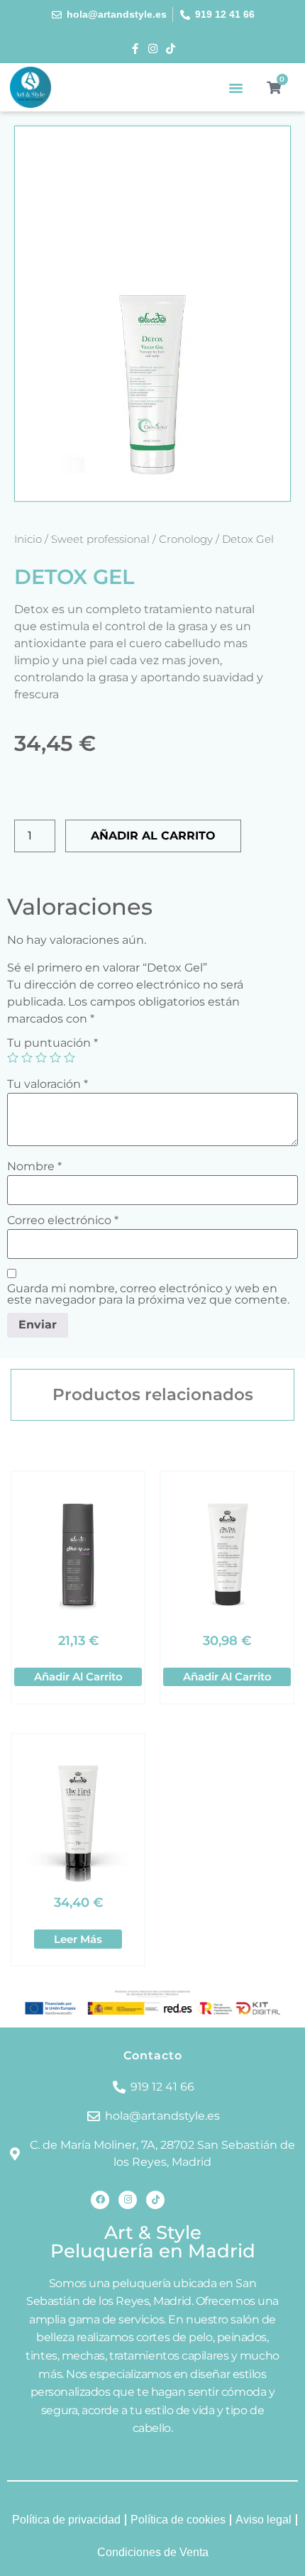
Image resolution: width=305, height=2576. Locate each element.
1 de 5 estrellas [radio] (13, 1057)
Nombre (34, 1167)
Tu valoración (48, 1084)
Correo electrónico (63, 1221)
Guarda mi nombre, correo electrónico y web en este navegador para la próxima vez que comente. (148, 1294)
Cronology (186, 539)
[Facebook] (100, 2200)
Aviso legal (264, 2520)
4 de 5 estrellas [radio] (55, 1057)
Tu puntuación (52, 1043)
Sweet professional (100, 539)
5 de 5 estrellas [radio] (70, 1057)
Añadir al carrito (153, 836)
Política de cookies (178, 2520)
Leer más (78, 1939)
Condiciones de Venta (153, 2552)
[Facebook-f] (135, 49)
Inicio (28, 539)
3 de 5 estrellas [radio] (41, 1057)
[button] (236, 87)
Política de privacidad (66, 2520)
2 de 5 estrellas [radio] (27, 1057)
